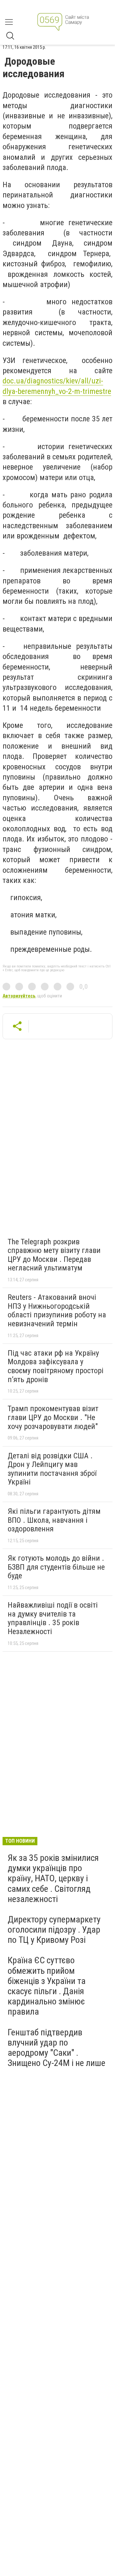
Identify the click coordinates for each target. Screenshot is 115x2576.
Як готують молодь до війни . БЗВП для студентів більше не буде (56, 1567)
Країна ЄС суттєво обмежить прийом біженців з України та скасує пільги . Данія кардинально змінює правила (47, 1986)
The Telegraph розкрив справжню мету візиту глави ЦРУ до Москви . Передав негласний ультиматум (54, 1255)
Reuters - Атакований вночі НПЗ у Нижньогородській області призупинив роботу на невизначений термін (57, 1310)
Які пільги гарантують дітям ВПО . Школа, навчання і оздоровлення (54, 1520)
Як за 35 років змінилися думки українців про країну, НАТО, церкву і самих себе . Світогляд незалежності (53, 1878)
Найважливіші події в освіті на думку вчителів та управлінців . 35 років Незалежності (53, 1618)
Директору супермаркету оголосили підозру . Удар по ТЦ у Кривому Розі (54, 1930)
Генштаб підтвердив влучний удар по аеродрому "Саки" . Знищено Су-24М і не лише (57, 2048)
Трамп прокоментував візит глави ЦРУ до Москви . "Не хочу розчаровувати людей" (53, 1417)
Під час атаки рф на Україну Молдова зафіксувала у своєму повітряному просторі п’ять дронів (56, 1366)
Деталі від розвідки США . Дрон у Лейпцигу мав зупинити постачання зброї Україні (52, 1469)
